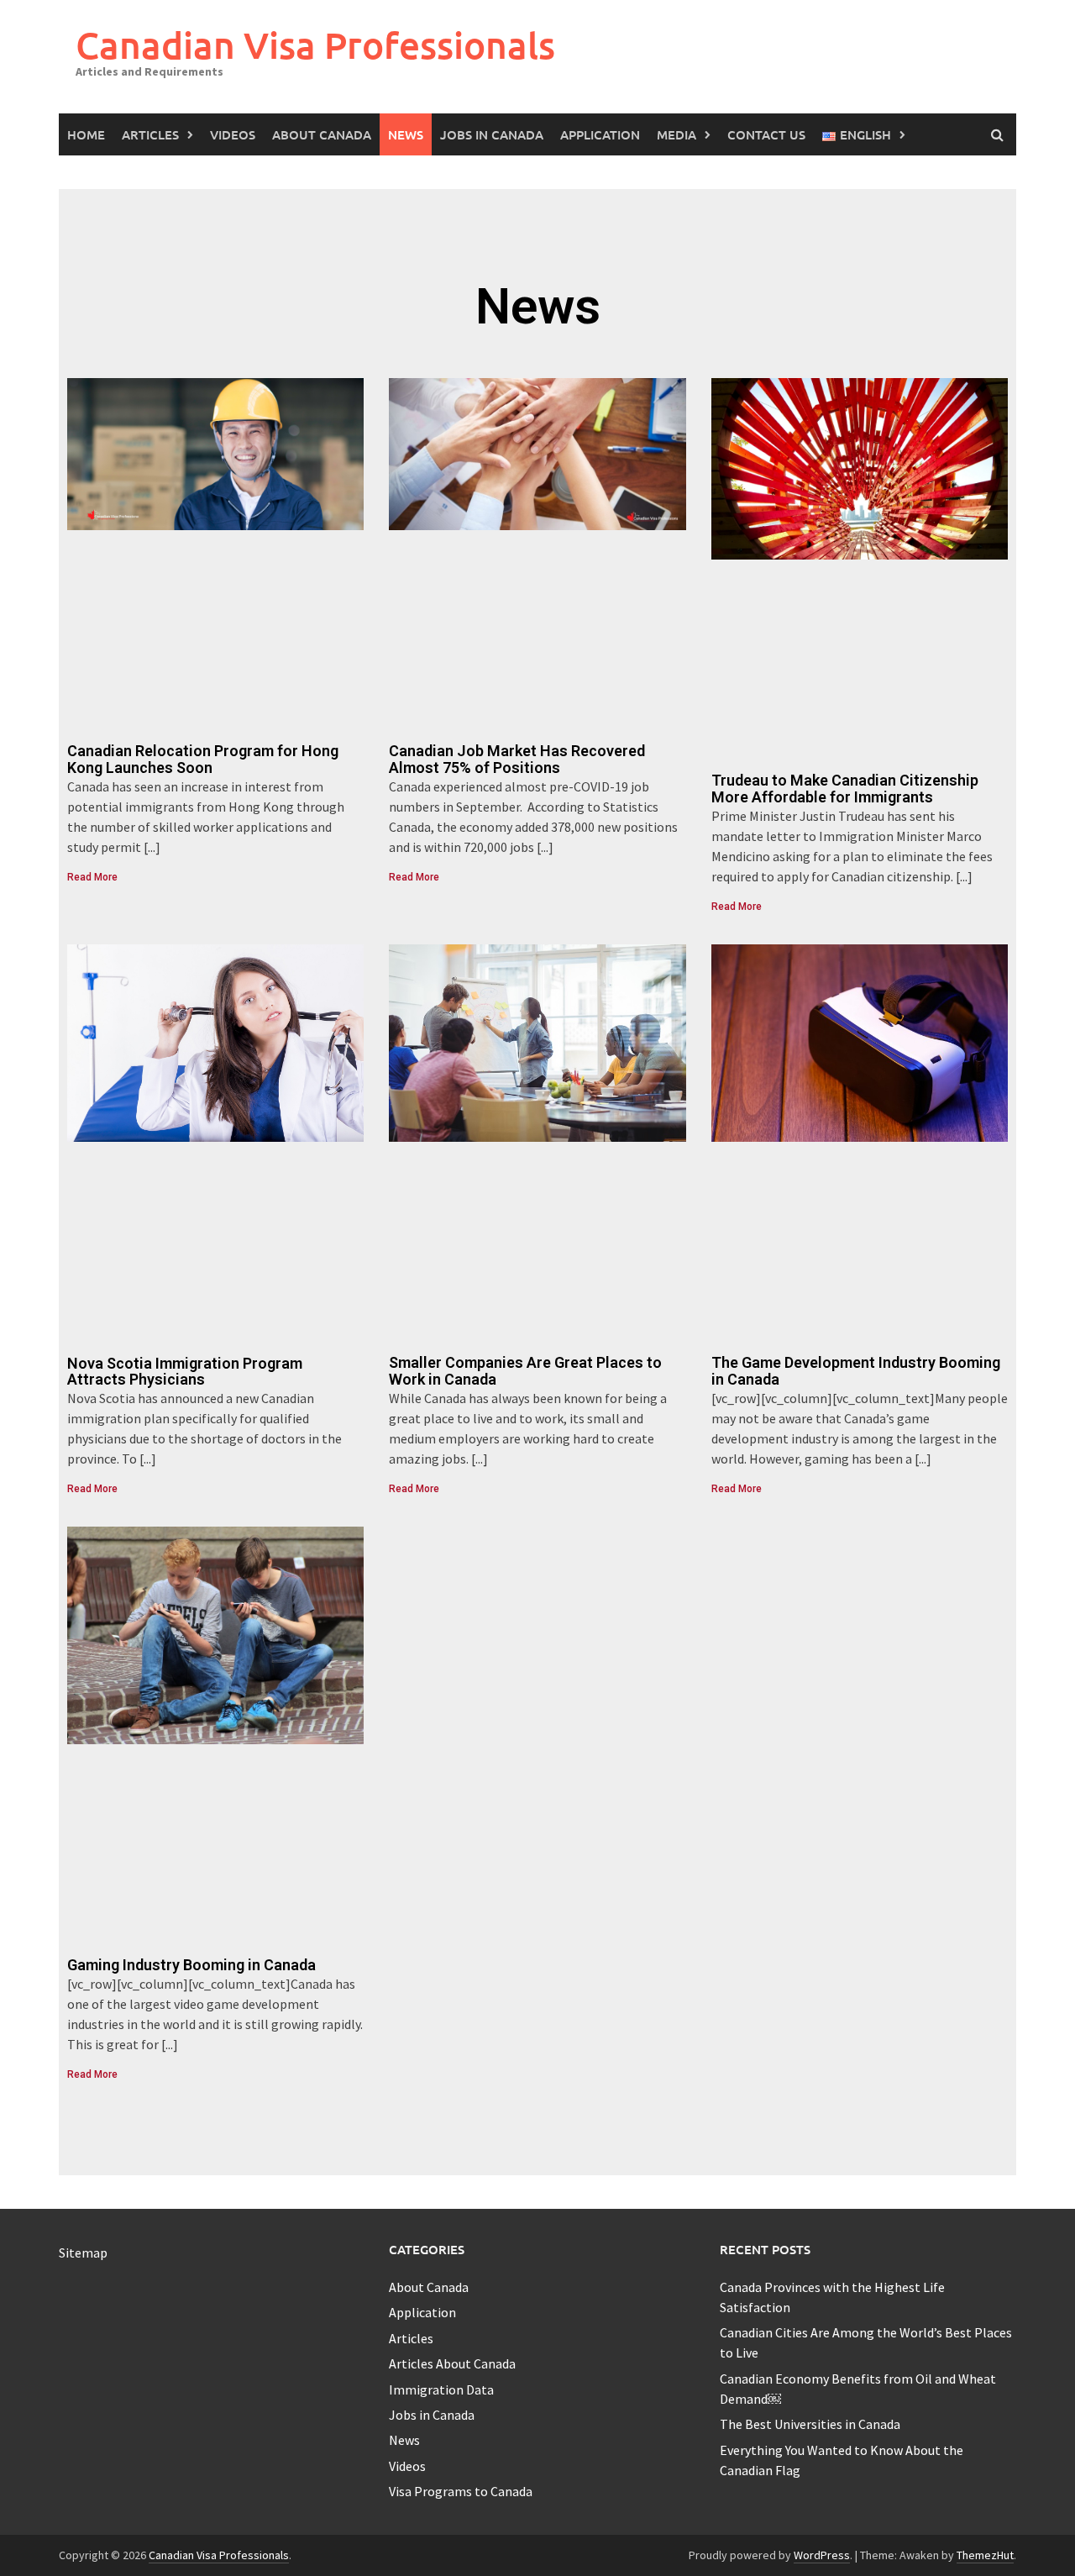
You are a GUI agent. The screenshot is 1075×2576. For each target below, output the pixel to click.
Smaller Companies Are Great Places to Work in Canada (525, 1371)
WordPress (822, 2555)
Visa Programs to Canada (461, 2491)
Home (86, 134)
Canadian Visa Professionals (315, 45)
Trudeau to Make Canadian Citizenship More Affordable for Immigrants (845, 789)
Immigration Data (441, 2389)
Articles (150, 134)
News (406, 134)
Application (600, 134)
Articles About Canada (452, 2363)
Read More (92, 877)
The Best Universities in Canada (810, 2424)
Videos (233, 134)
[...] (152, 847)
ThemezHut (985, 2555)
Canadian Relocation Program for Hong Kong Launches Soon (203, 759)
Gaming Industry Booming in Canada (191, 1965)
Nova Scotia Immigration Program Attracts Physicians (185, 1372)
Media (676, 134)
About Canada (322, 134)
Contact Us (766, 134)
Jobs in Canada (492, 134)
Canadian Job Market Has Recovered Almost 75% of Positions (517, 759)
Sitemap (83, 2253)
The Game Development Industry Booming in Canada (856, 1371)
